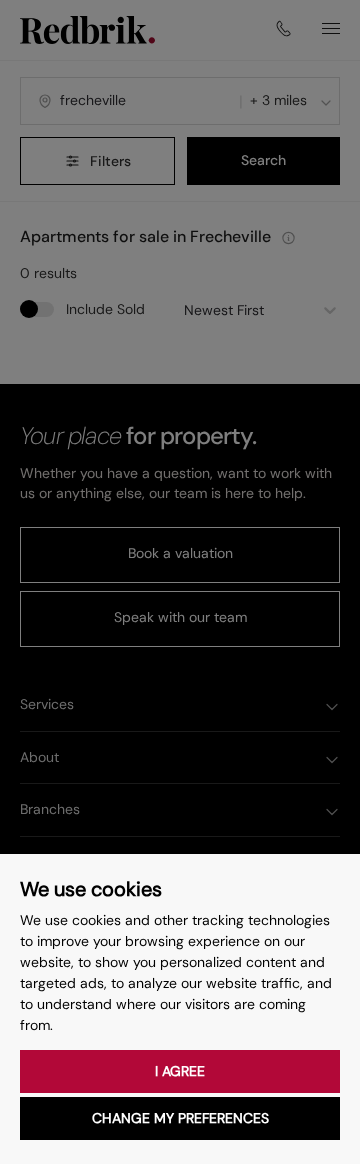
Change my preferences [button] (180, 1118)
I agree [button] (180, 1071)
